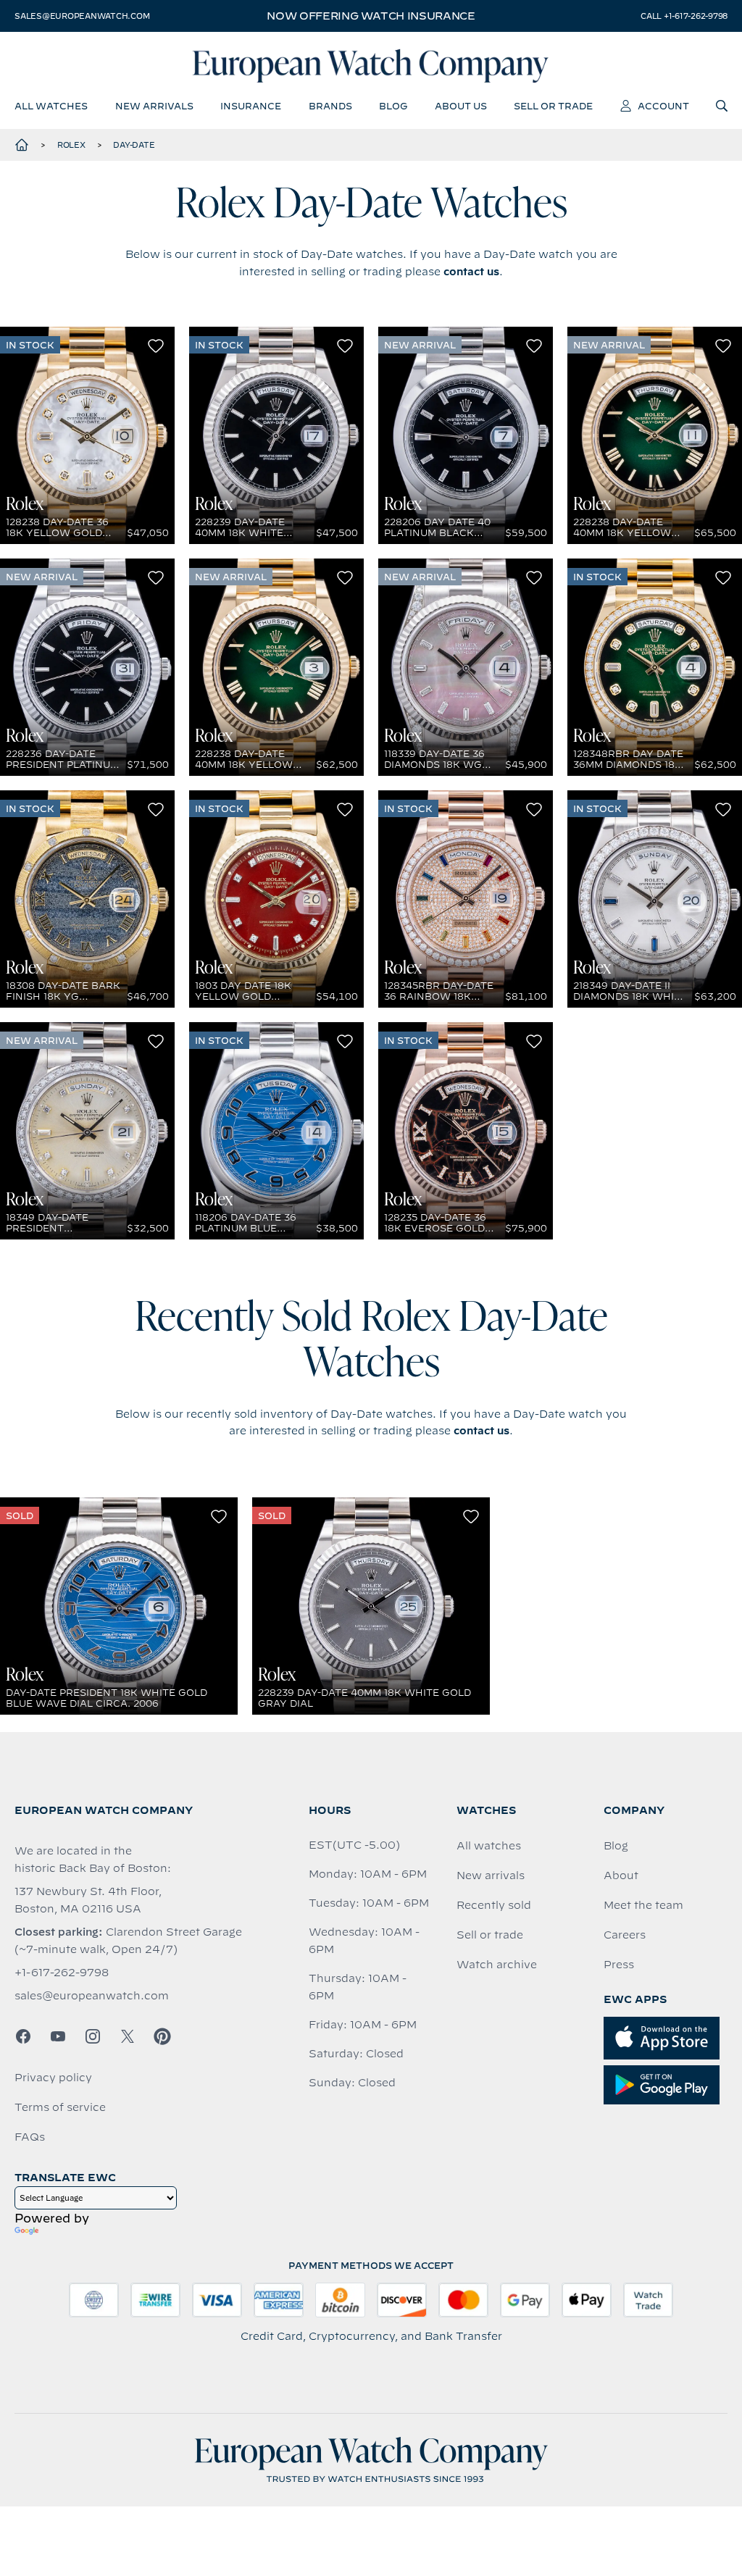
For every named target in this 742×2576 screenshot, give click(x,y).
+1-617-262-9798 (62, 1973)
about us (461, 106)
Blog (616, 1846)
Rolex (71, 145)
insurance (251, 106)
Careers (625, 1935)
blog (393, 106)
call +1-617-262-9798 (684, 16)
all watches (51, 106)
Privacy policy (53, 2078)
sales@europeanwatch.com (82, 16)
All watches (489, 1846)
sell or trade (553, 106)
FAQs (30, 2137)
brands (330, 106)
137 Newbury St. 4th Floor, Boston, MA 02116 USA (88, 1900)
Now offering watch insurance (371, 16)
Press (619, 1965)
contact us (471, 272)
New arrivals (491, 1875)
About (621, 1875)
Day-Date (134, 145)
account (663, 106)
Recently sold (494, 1905)
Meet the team (643, 1905)
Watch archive (497, 1965)
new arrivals (154, 106)
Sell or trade (490, 1935)
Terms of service (60, 2107)
